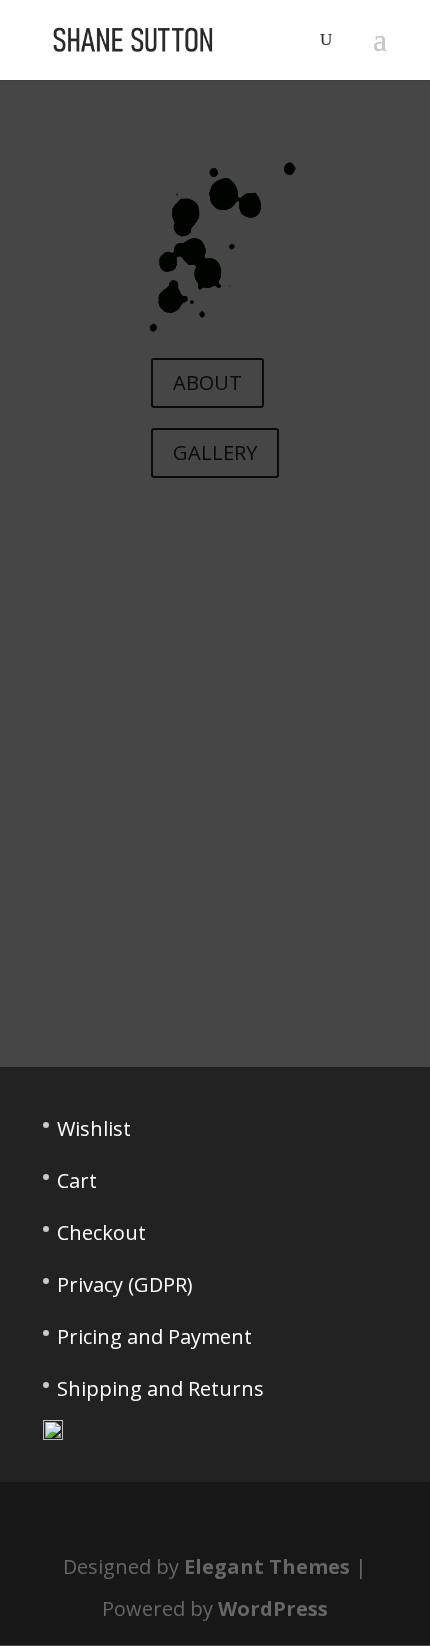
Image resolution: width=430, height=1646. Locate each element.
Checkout (101, 1232)
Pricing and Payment (154, 1336)
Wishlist (94, 1128)
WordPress (273, 1608)
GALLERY (215, 452)
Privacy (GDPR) (125, 1284)
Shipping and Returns (160, 1388)
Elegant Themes (267, 1566)
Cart (77, 1180)
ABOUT (207, 382)
